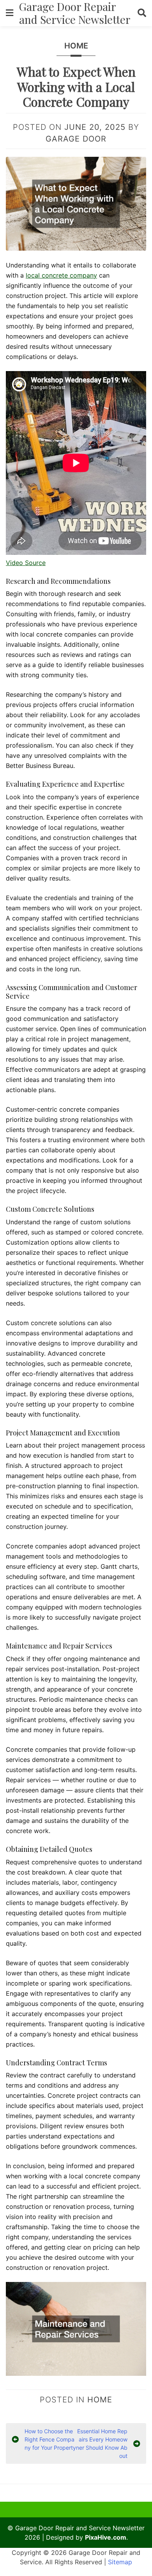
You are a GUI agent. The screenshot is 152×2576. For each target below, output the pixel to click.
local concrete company (61, 275)
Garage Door (76, 139)
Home (76, 46)
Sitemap (120, 2562)
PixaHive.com (106, 2537)
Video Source (26, 563)
